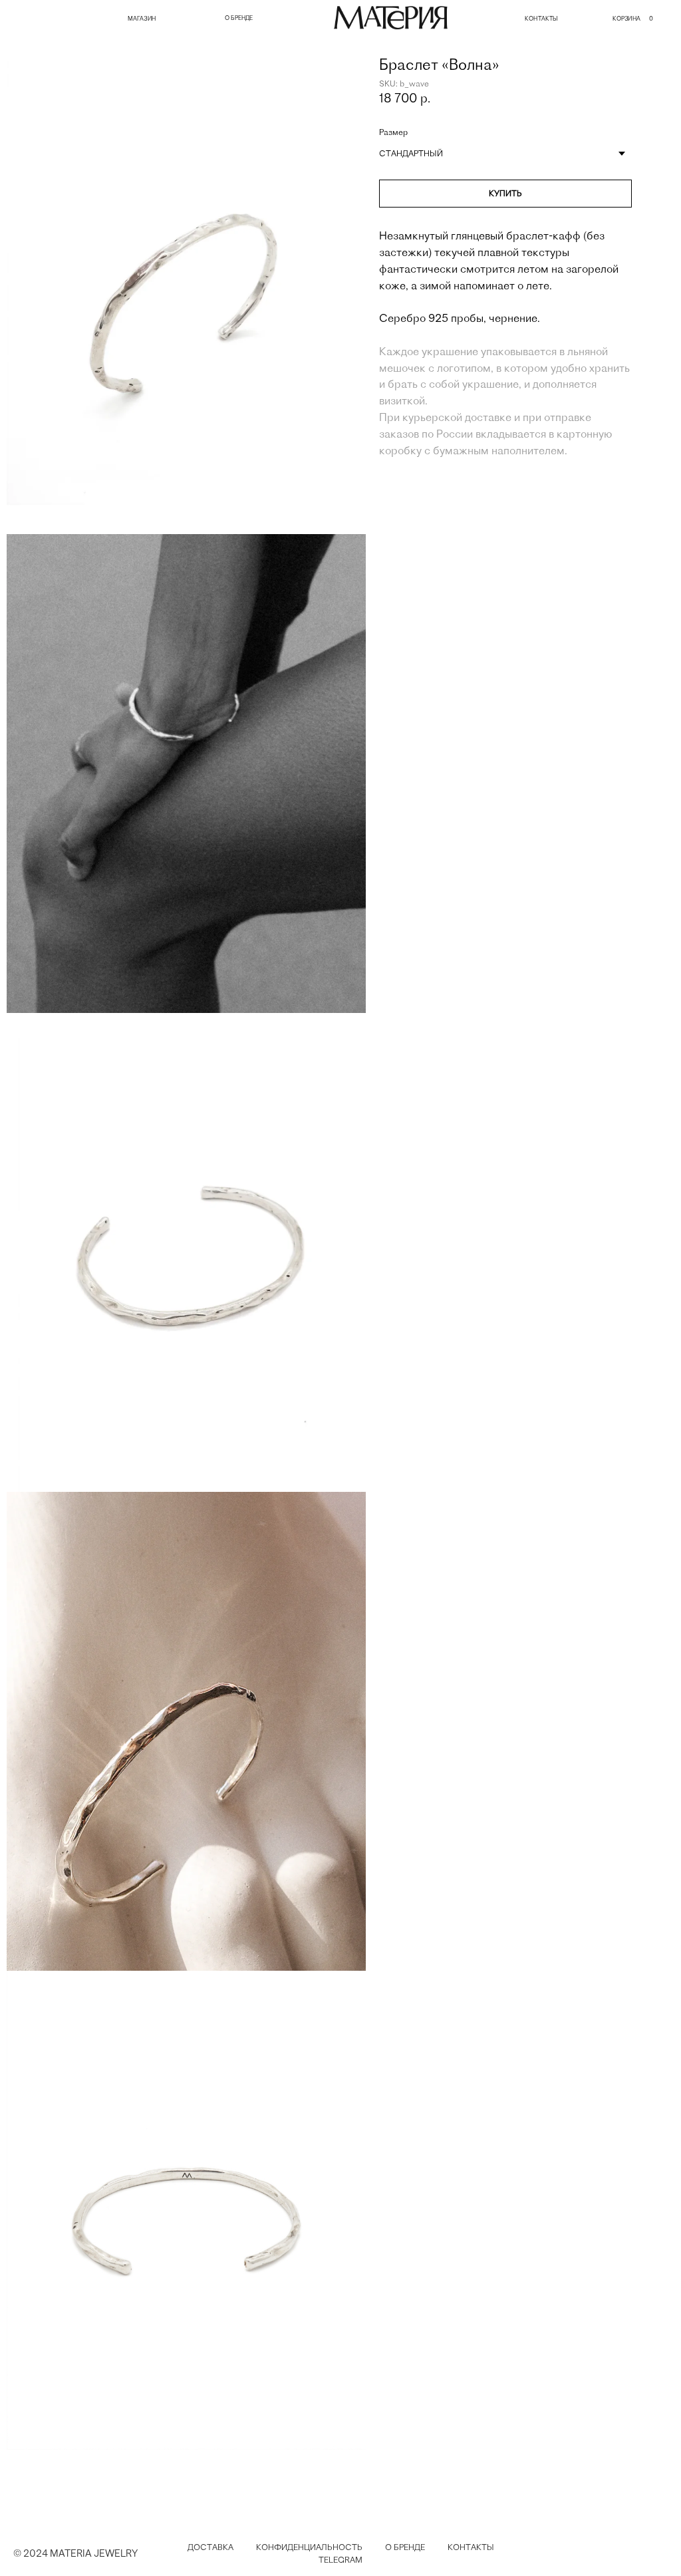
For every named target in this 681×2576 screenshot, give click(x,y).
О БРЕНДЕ (239, 18)
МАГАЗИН (142, 19)
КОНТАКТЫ (541, 19)
